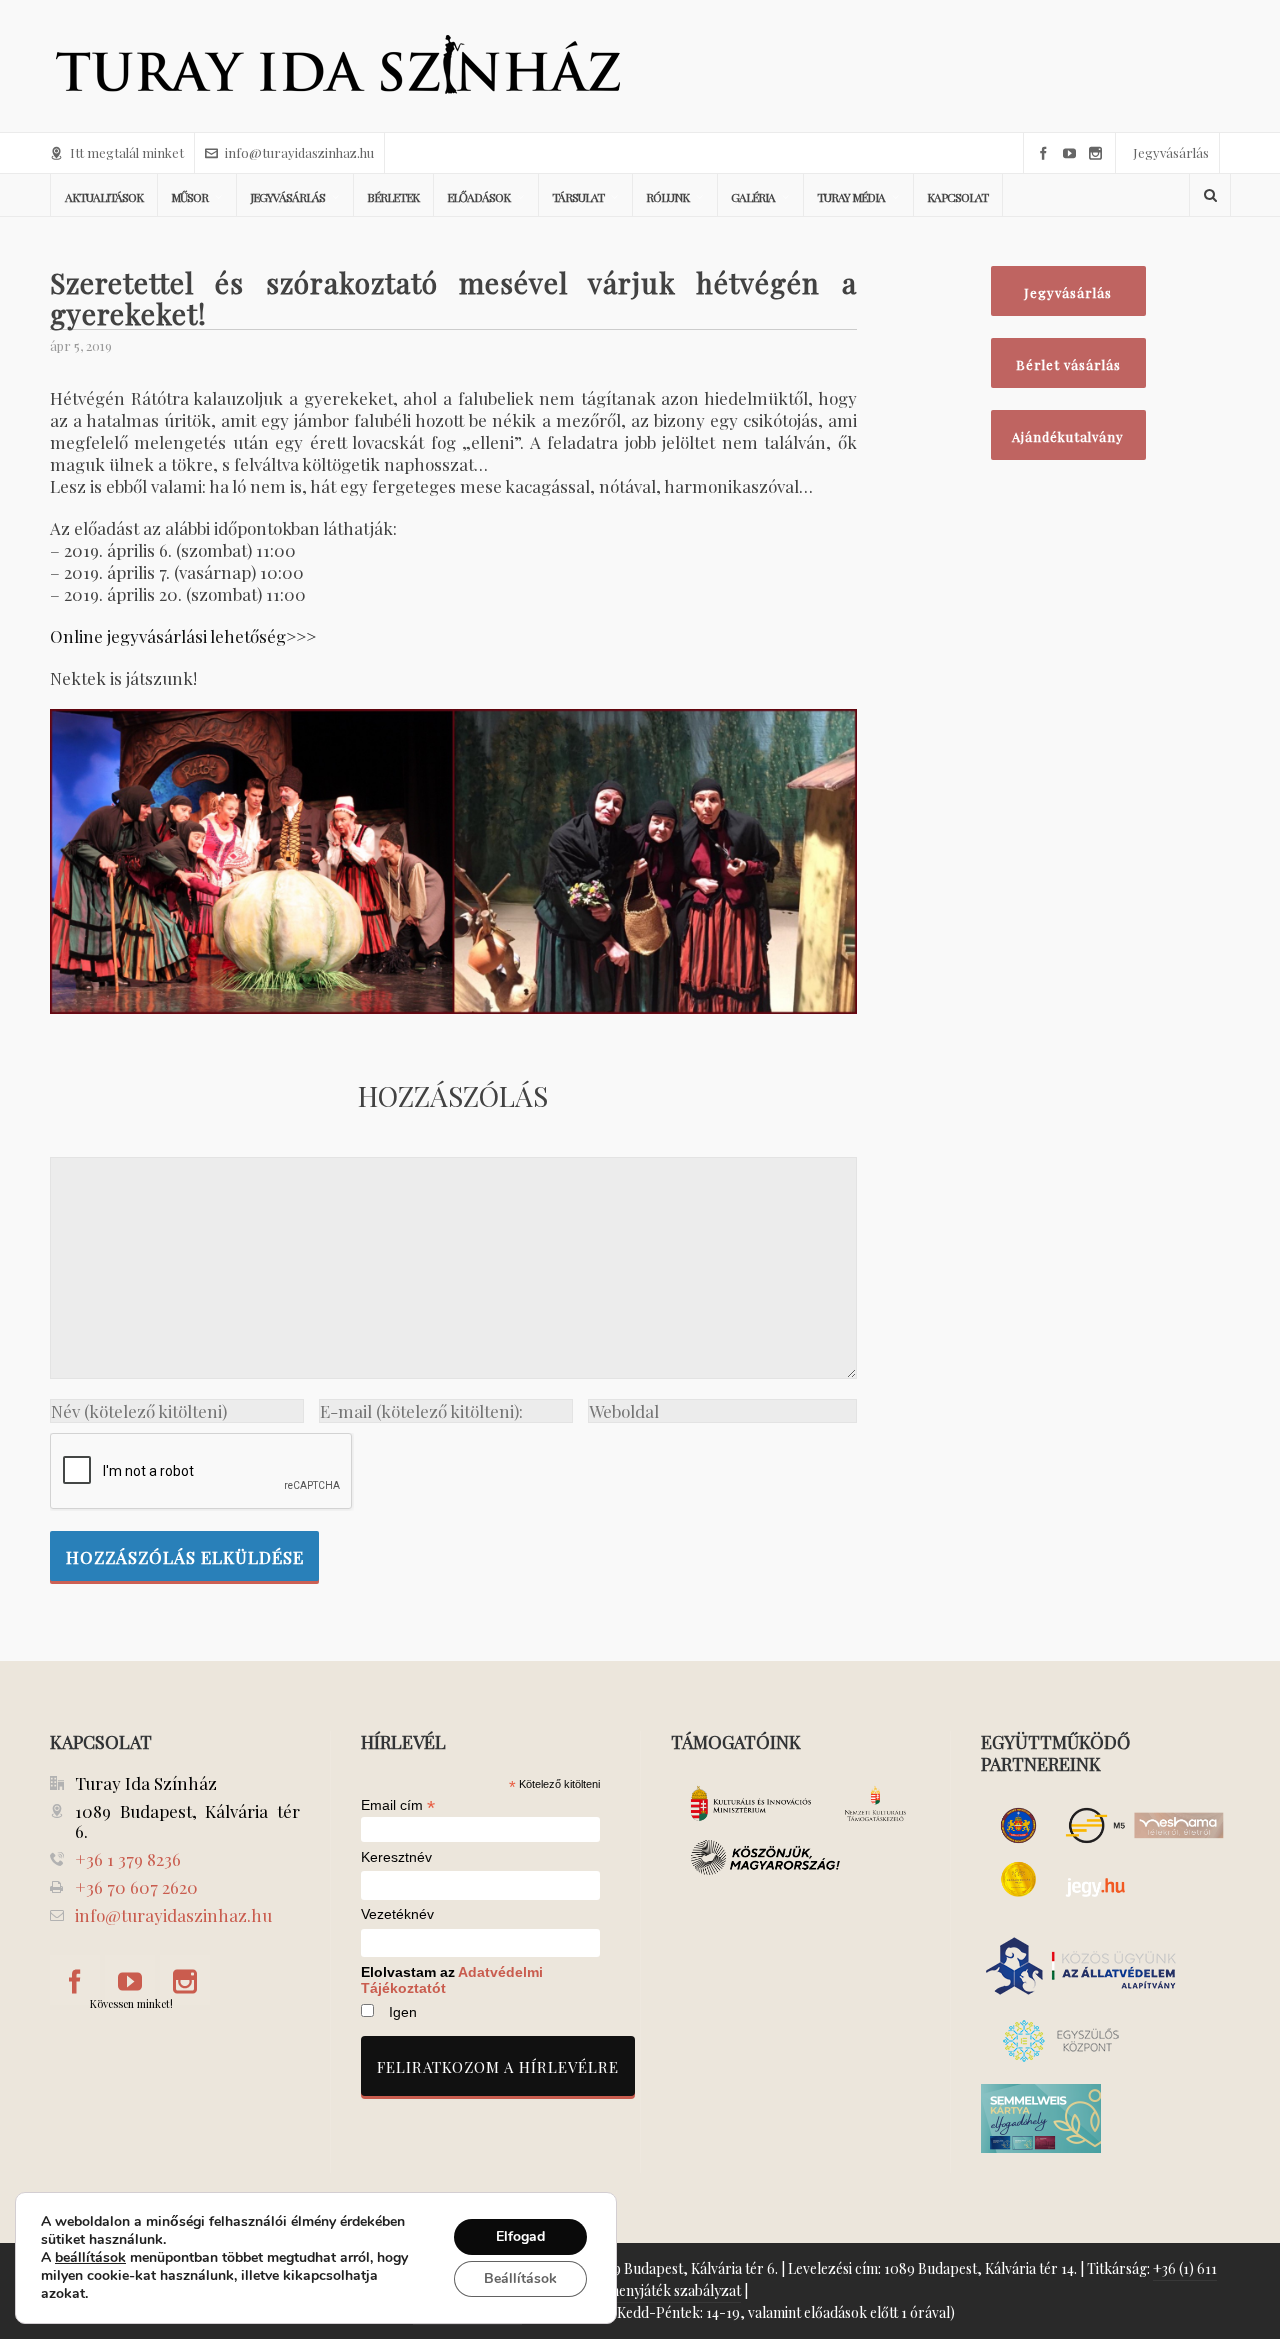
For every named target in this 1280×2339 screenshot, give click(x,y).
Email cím (398, 1805)
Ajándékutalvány (1068, 436)
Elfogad (520, 2236)
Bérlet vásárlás (1068, 364)
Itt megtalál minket (127, 152)
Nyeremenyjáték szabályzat (654, 2290)
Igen (403, 2012)
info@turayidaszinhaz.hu (299, 152)
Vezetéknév (397, 1914)
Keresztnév (396, 1857)
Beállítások (520, 2278)
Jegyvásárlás (1171, 152)
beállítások (90, 2258)
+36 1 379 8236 (128, 1859)
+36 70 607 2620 (136, 1887)
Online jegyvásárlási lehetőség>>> (183, 636)
